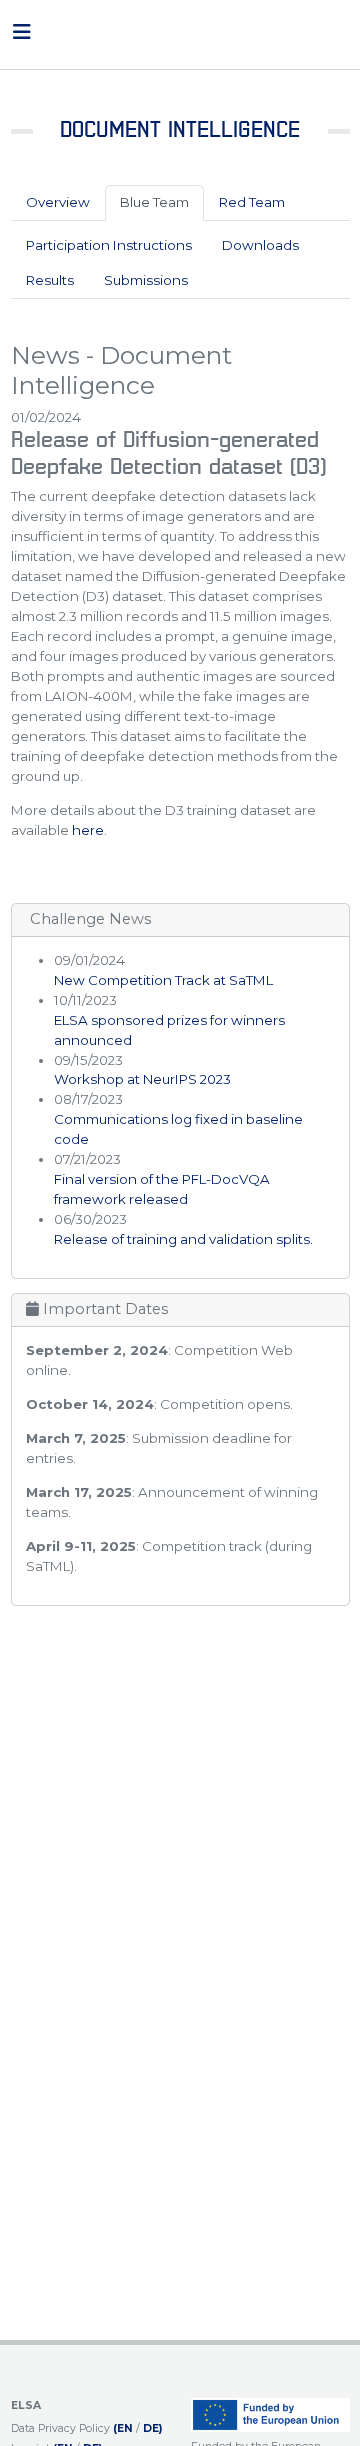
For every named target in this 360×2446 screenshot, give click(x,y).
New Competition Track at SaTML (163, 980)
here (88, 830)
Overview (58, 202)
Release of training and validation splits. (183, 1239)
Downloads (260, 245)
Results (50, 280)
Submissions (146, 280)
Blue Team (154, 202)
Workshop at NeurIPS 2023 (142, 1079)
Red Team (252, 202)
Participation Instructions (109, 245)
